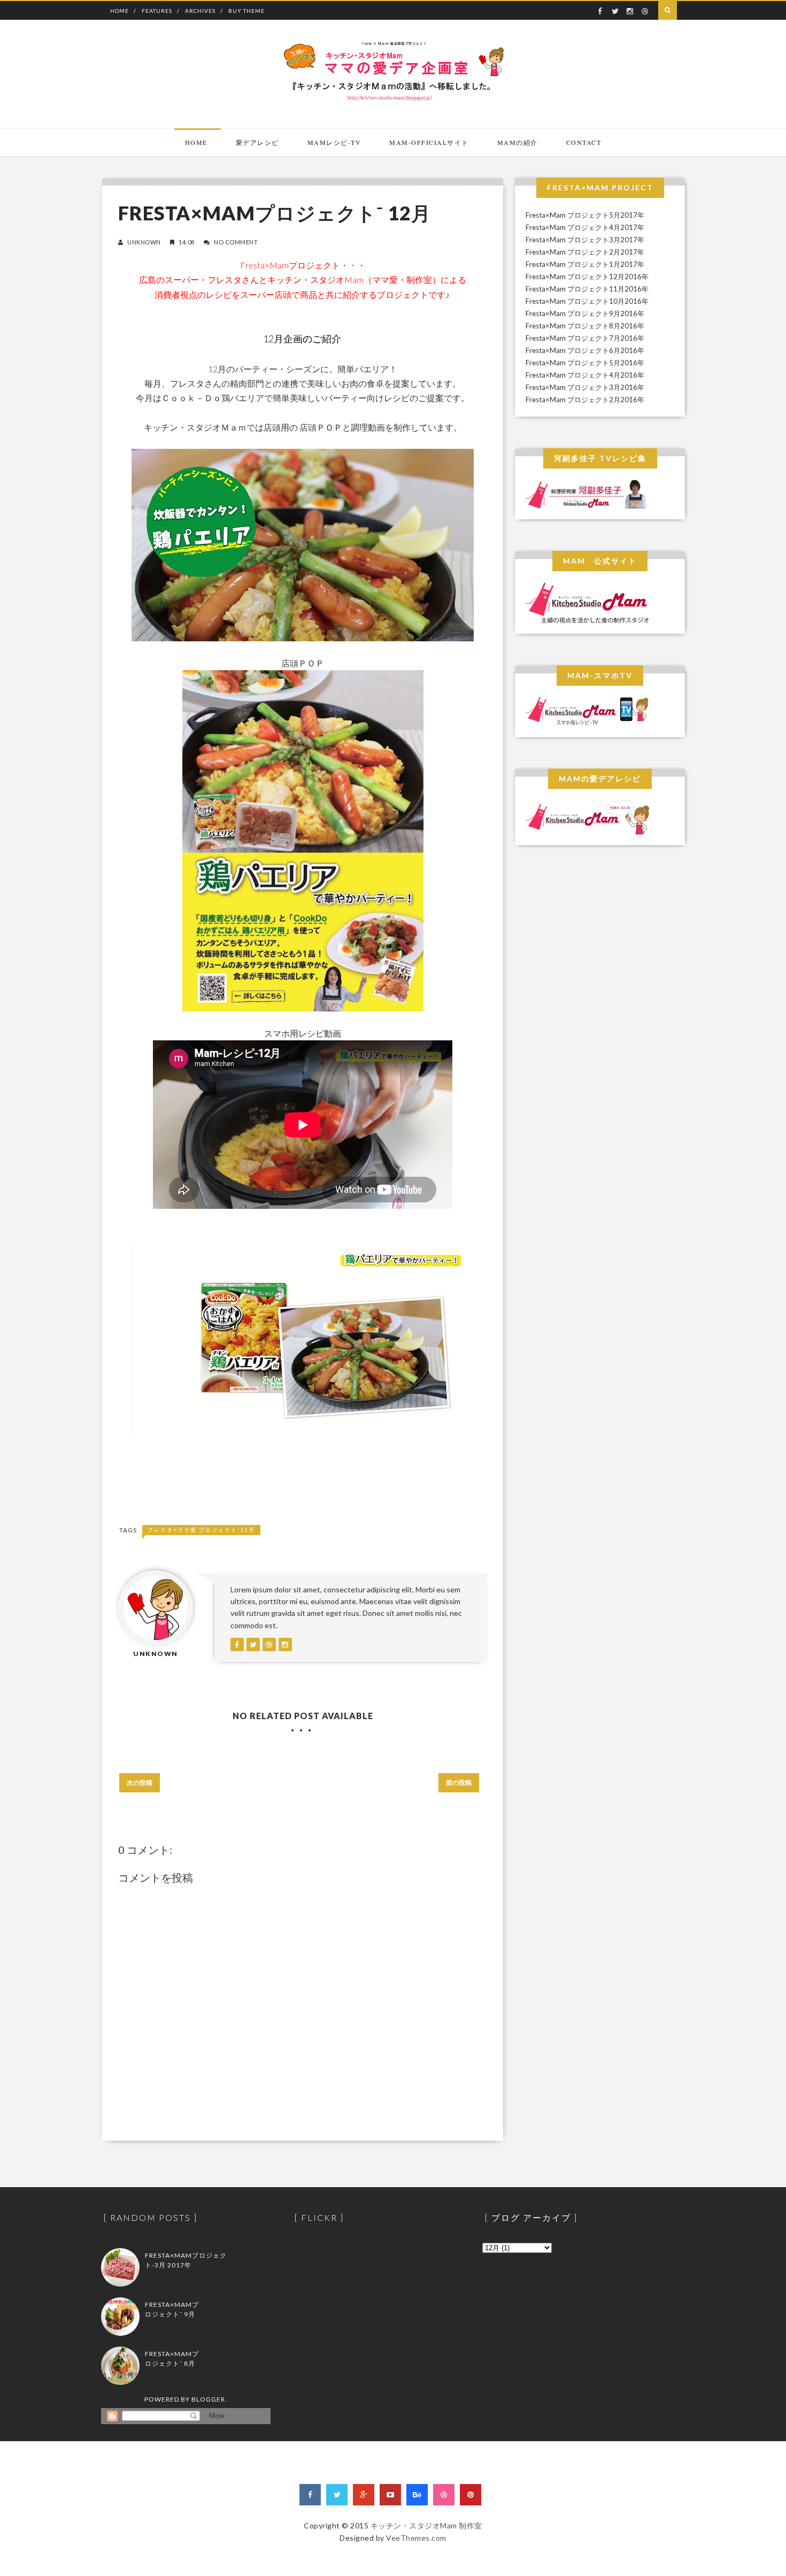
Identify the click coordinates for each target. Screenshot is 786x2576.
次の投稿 (140, 1782)
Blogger (208, 2399)
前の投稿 (459, 1782)
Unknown (144, 242)
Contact (584, 142)
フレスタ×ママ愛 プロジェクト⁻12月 (201, 1530)
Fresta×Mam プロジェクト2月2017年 (585, 252)
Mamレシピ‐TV (334, 142)
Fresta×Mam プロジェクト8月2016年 (585, 326)
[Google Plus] (364, 2495)
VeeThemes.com (416, 2538)
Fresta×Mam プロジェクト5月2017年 (585, 215)
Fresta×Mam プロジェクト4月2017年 (585, 227)
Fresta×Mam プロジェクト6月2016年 (585, 350)
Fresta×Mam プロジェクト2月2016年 (585, 400)
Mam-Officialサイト (429, 142)
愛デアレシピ (257, 142)
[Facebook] (310, 2495)
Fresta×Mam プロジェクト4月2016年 (585, 375)
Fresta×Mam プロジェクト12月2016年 (587, 277)
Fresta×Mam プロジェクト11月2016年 (587, 289)
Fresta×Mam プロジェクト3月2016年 (585, 387)
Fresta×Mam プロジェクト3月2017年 (585, 240)
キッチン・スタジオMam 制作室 (426, 2525)
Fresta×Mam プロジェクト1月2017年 (585, 264)
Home (120, 11)
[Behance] (417, 2495)
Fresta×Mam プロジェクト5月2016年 (585, 363)
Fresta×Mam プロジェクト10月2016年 (587, 301)
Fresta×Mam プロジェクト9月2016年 (585, 313)
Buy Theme (246, 11)
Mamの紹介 (518, 142)
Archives (200, 11)
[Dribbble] (444, 2495)
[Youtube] (390, 2495)
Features (157, 11)
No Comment (236, 242)
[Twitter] (337, 2495)
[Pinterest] (471, 2495)
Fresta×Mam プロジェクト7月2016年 (585, 338)
